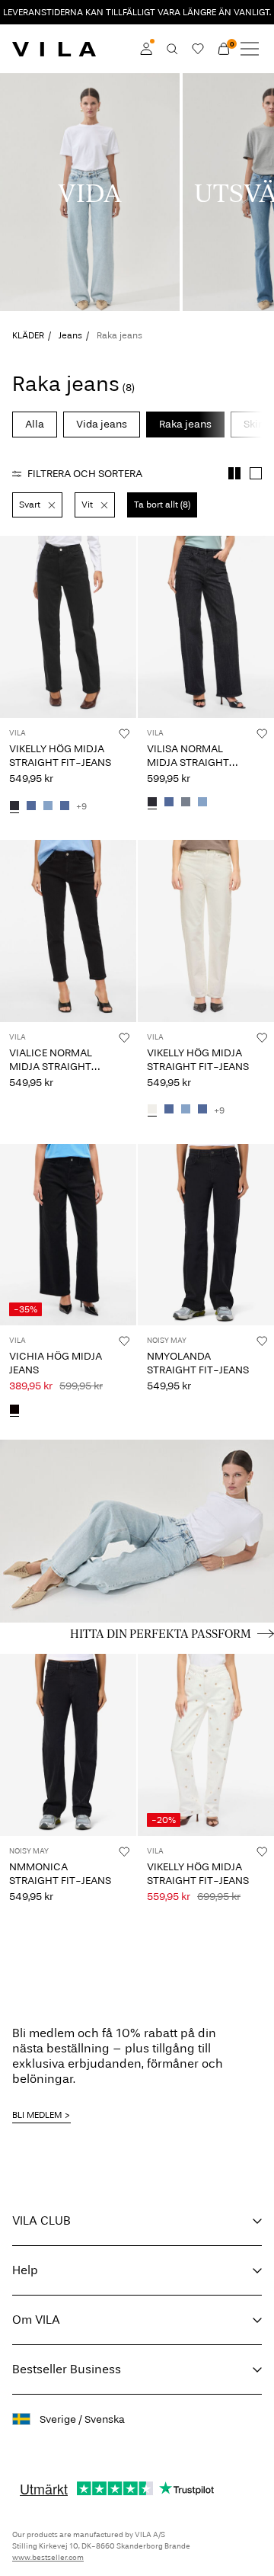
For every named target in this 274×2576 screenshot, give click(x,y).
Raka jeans (185, 424)
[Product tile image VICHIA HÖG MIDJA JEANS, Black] (68, 1235)
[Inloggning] (146, 49)
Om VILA (36, 2320)
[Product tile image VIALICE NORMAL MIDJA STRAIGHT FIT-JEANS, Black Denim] (68, 931)
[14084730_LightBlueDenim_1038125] (48, 806)
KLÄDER (28, 335)
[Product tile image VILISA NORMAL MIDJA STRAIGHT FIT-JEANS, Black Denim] (206, 627)
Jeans (70, 335)
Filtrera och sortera (85, 474)
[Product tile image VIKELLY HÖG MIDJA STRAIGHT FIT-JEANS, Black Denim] (68, 627)
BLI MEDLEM (37, 2115)
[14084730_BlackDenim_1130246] (14, 806)
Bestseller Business (67, 2369)
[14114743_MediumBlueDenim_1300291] (169, 803)
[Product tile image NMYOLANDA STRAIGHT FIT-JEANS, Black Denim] (206, 1235)
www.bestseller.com (48, 2558)
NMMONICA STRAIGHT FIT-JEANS (60, 1874)
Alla (35, 424)
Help (25, 2270)
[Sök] (172, 49)
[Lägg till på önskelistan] (124, 733)
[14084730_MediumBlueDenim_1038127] (31, 806)
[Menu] (250, 49)
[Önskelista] (198, 49)
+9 (81, 806)
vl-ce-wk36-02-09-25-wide (84, 82)
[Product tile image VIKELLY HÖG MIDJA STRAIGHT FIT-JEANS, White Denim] (206, 1745)
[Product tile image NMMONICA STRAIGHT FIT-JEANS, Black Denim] (68, 1745)
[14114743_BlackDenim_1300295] (152, 803)
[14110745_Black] (14, 1410)
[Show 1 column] (256, 473)
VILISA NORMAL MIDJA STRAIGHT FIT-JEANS (188, 763)
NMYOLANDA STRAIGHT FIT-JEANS (198, 1363)
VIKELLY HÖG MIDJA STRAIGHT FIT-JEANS (60, 756)
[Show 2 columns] (234, 473)
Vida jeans (102, 424)
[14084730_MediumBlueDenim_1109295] (65, 806)
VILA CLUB (41, 2220)
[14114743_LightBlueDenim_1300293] (202, 803)
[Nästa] (14, 641)
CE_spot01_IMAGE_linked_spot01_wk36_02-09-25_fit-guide (132, 1458)
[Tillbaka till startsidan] (54, 49)
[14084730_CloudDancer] (152, 1110)
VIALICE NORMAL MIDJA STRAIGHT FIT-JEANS (51, 1067)
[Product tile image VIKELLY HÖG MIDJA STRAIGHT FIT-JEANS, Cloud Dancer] (206, 931)
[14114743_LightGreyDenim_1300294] (186, 803)
